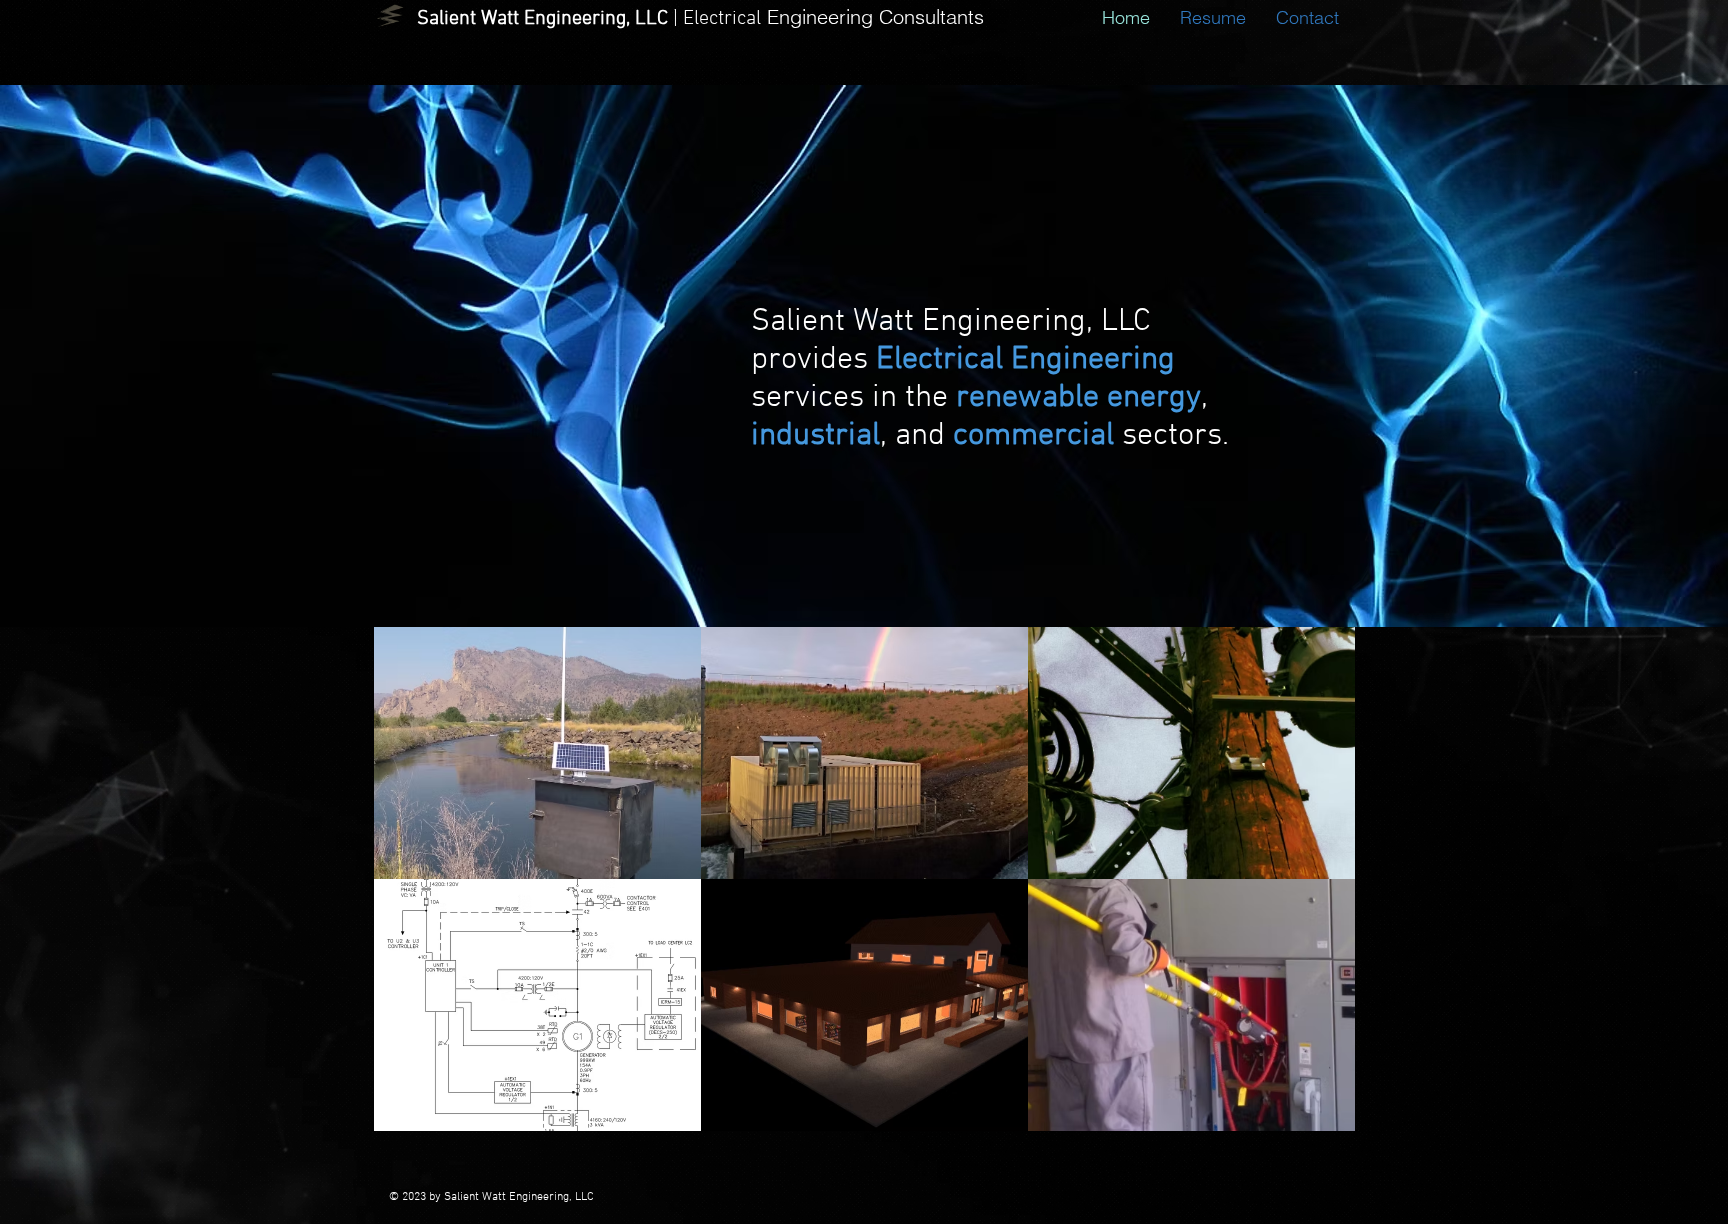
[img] (537, 753)
